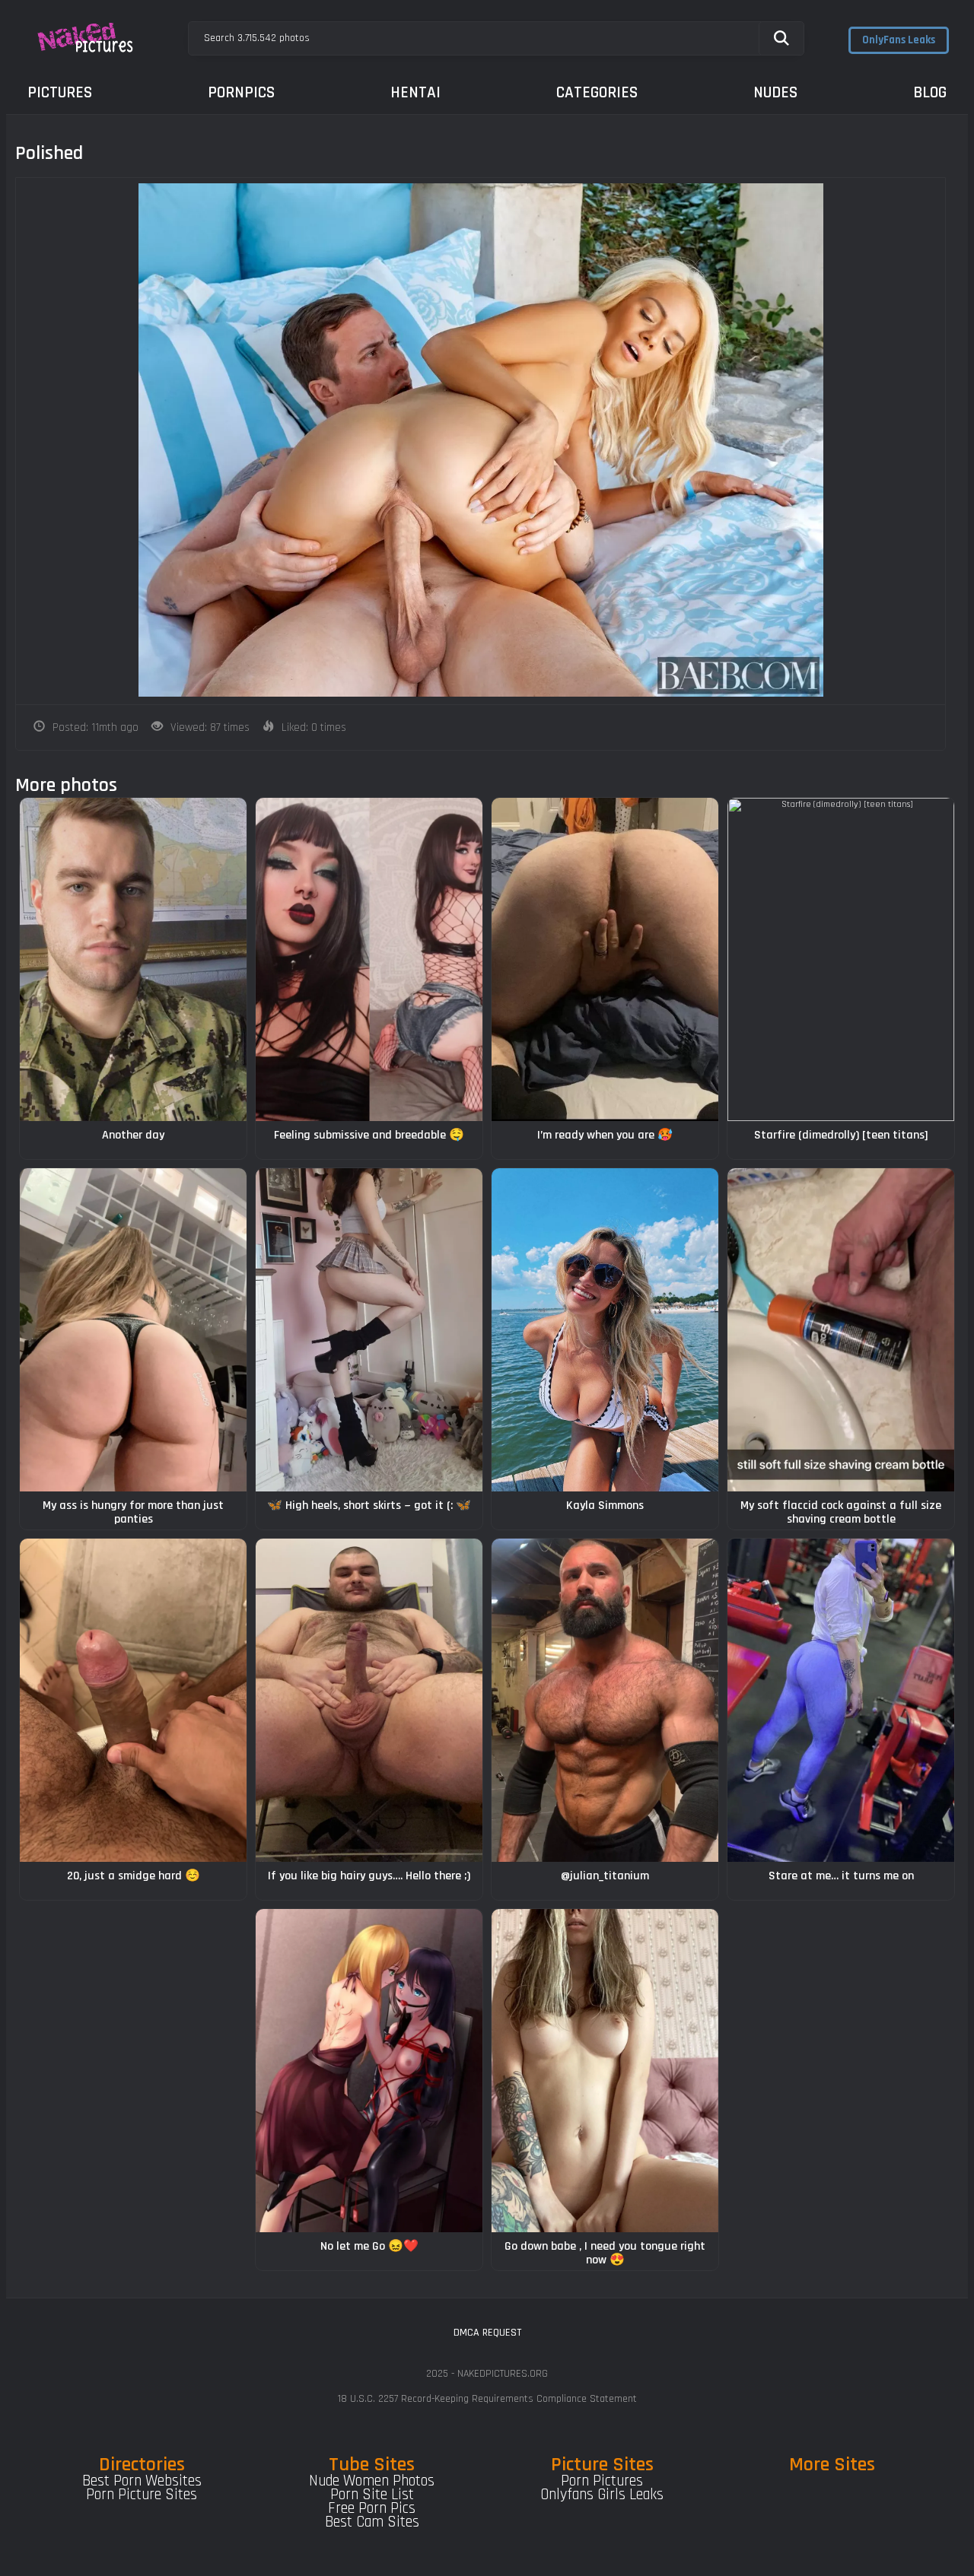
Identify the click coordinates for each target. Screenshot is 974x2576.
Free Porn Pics (372, 2508)
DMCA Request (487, 2333)
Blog (930, 92)
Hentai (415, 92)
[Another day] (133, 959)
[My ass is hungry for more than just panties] (133, 1330)
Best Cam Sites (372, 2522)
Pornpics (241, 92)
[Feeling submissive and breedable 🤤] (369, 959)
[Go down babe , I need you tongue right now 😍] (605, 2071)
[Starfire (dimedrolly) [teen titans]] (841, 959)
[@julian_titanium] (605, 1700)
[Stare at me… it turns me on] (841, 1700)
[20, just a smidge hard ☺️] (133, 1700)
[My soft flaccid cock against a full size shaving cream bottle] (841, 1330)
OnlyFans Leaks (899, 40)
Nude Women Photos (372, 2481)
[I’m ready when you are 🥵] (605, 959)
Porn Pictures (602, 2481)
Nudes (775, 92)
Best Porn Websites (142, 2481)
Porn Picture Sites (142, 2495)
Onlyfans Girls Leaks (602, 2495)
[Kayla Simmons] (605, 1330)
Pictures (60, 92)
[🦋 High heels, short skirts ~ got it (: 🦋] (369, 1330)
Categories (597, 92)
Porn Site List (372, 2495)
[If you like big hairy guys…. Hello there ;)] (369, 1700)
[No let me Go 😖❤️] (369, 2071)
